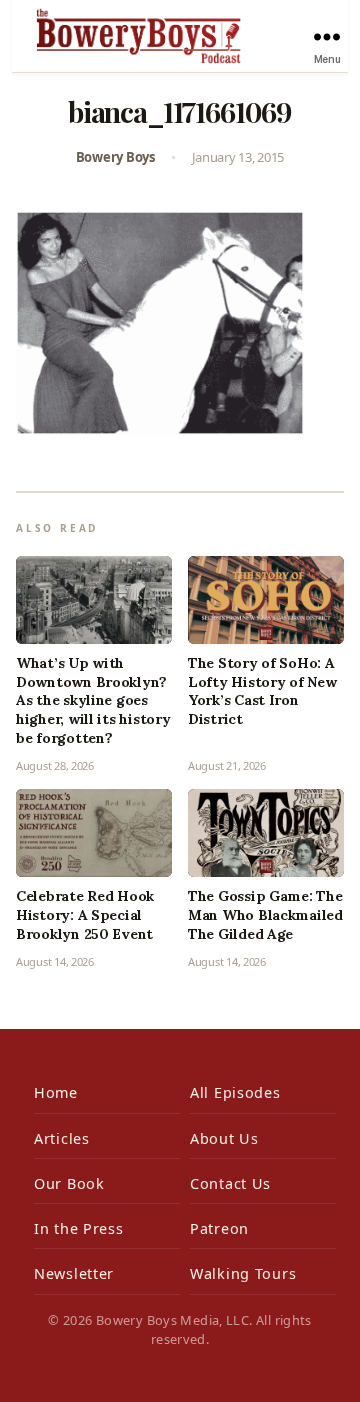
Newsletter (74, 1273)
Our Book (69, 1183)
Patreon (219, 1228)
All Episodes (235, 1092)
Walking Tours (243, 1273)
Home (56, 1092)
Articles (62, 1138)
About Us (224, 1138)
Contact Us (230, 1183)
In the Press (79, 1228)
